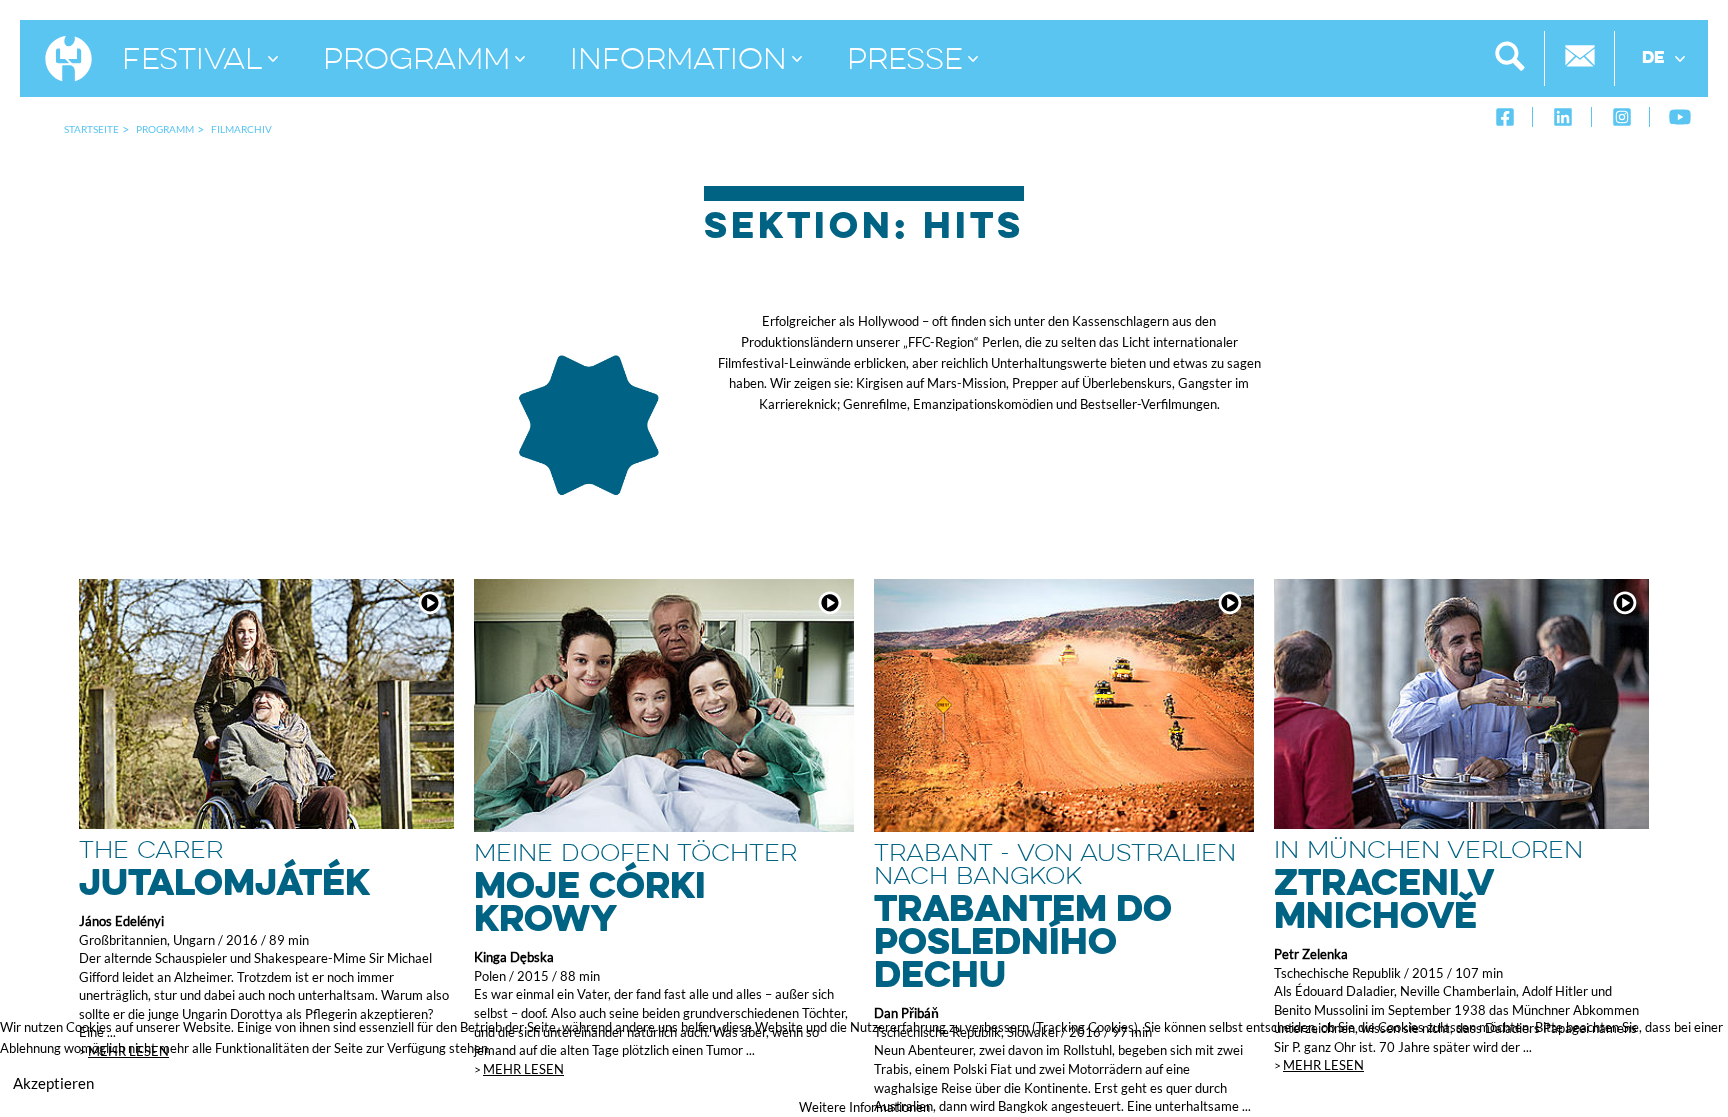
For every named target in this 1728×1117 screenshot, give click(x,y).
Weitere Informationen (864, 1107)
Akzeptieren (53, 1083)
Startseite (91, 129)
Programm (165, 129)
